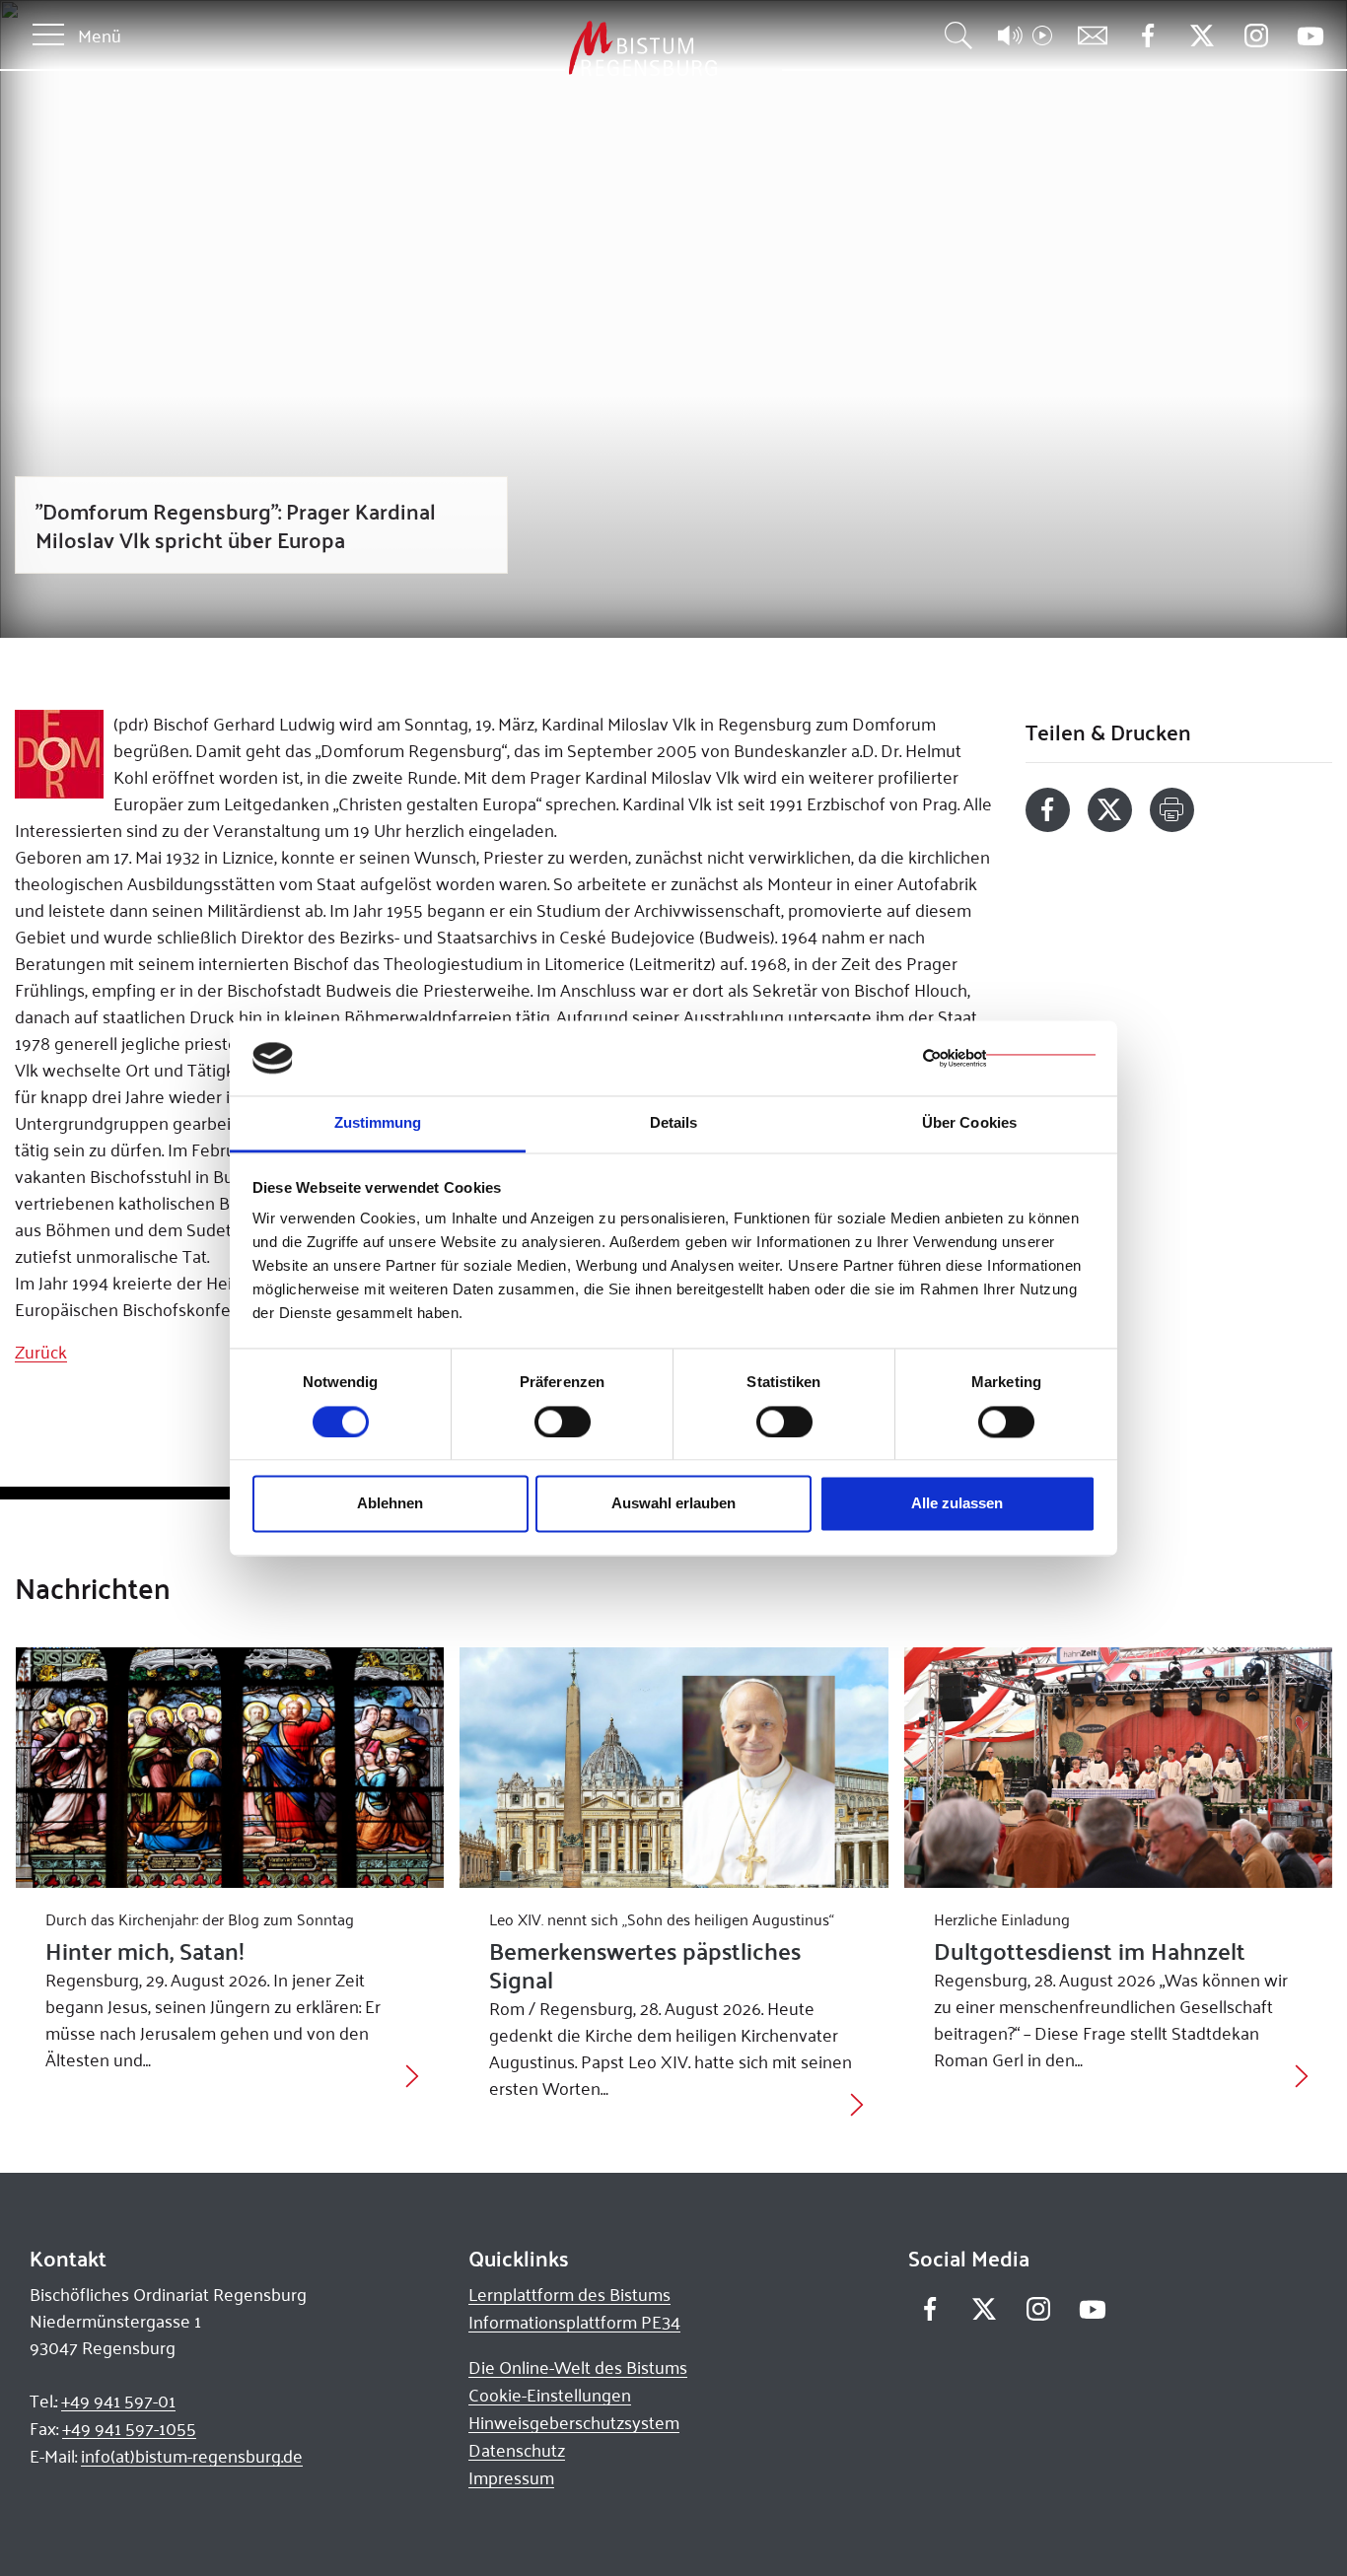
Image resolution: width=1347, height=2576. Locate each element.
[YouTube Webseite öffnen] (1310, 34)
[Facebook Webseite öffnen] (1147, 36)
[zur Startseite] (539, 49)
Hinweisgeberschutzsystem (574, 2422)
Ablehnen (390, 1504)
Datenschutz (517, 2450)
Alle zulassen (957, 1504)
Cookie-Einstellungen (550, 2395)
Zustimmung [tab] (378, 1123)
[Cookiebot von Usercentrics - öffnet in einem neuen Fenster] (1009, 1058)
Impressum (511, 2477)
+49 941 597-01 (118, 2401)
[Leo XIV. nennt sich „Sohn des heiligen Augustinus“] (674, 1768)
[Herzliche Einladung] (1119, 1768)
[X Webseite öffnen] (1202, 36)
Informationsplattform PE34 (574, 2322)
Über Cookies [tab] (969, 1123)
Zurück (41, 1352)
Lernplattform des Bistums (569, 2294)
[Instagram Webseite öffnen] (1256, 36)
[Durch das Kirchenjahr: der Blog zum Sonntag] (230, 1768)
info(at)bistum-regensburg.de (192, 2456)
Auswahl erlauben (673, 1504)
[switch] (563, 1422)
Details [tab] (674, 1123)
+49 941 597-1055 (129, 2428)
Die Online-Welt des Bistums (578, 2367)
